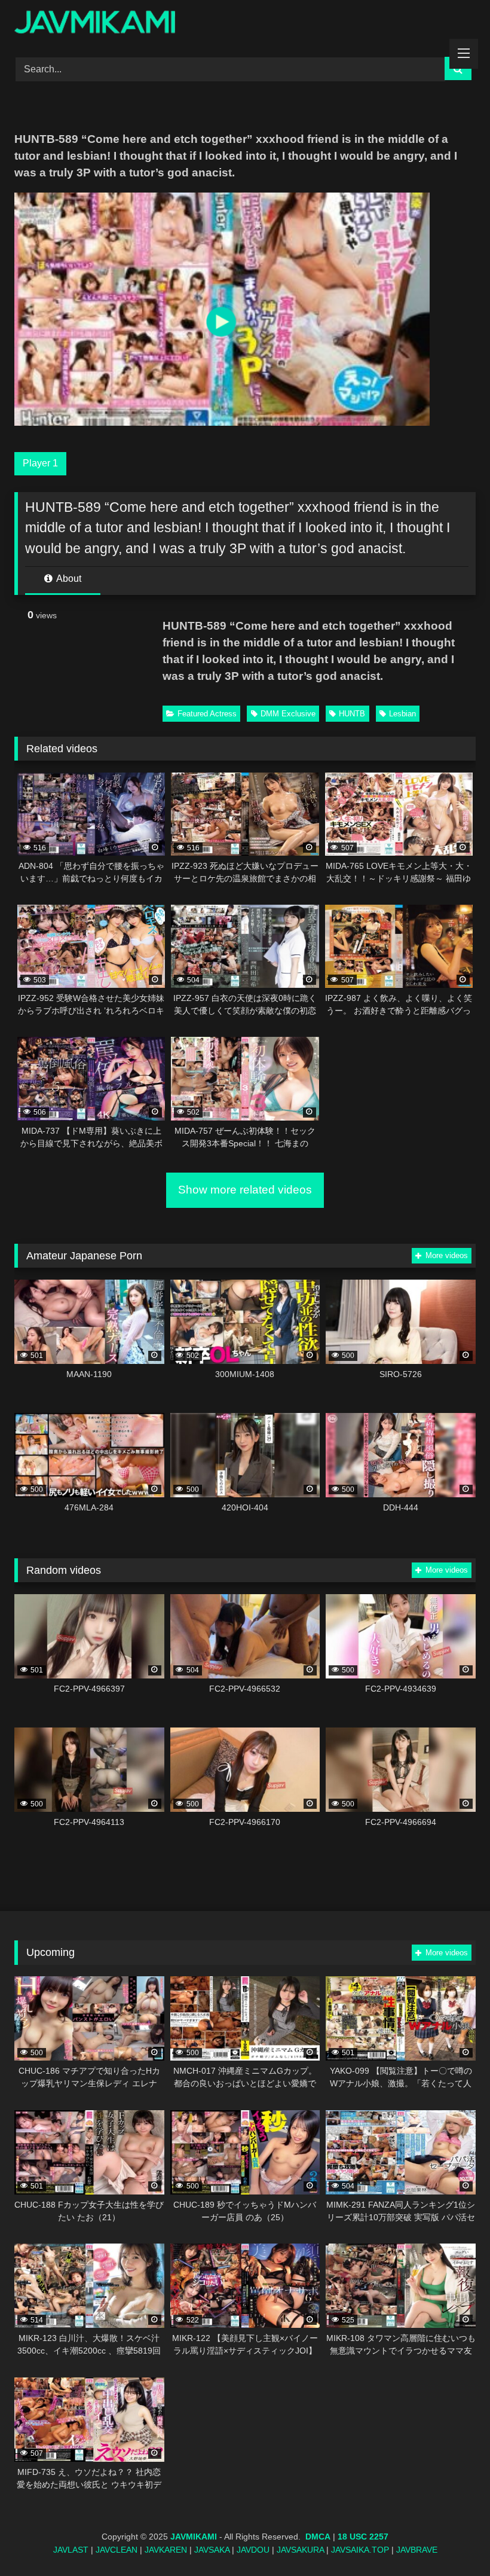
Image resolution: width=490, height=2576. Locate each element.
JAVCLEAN (117, 2550)
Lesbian (402, 714)
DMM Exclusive (288, 714)
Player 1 (40, 463)
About (68, 579)
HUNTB (352, 714)
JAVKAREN (166, 2550)
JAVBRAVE (417, 2550)
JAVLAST (71, 2550)
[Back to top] (453, 2540)
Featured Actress (207, 714)
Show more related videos (245, 1190)
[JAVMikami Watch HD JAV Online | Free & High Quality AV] (245, 24)
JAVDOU (253, 2550)
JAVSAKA (212, 2550)
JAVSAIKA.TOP (360, 2550)
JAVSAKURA (300, 2550)
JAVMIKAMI (194, 2537)
